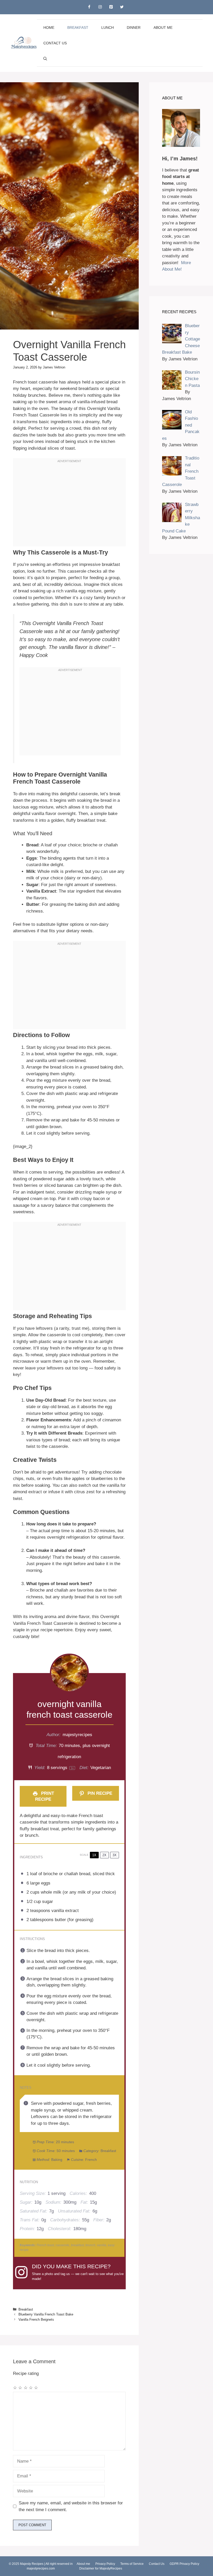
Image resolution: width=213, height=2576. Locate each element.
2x (104, 1855)
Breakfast (78, 28)
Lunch (108, 28)
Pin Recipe (99, 1793)
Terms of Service (132, 2564)
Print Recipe (44, 1796)
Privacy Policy (105, 2564)
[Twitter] (122, 7)
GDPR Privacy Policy (184, 2564)
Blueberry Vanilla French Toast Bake (46, 2314)
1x (94, 1855)
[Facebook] (89, 7)
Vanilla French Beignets (36, 2320)
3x (115, 1855)
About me (163, 28)
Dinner (134, 28)
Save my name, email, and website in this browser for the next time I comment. (71, 2506)
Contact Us (55, 43)
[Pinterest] (111, 7)
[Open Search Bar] (45, 59)
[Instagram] (100, 7)
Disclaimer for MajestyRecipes (101, 2568)
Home (49, 28)
